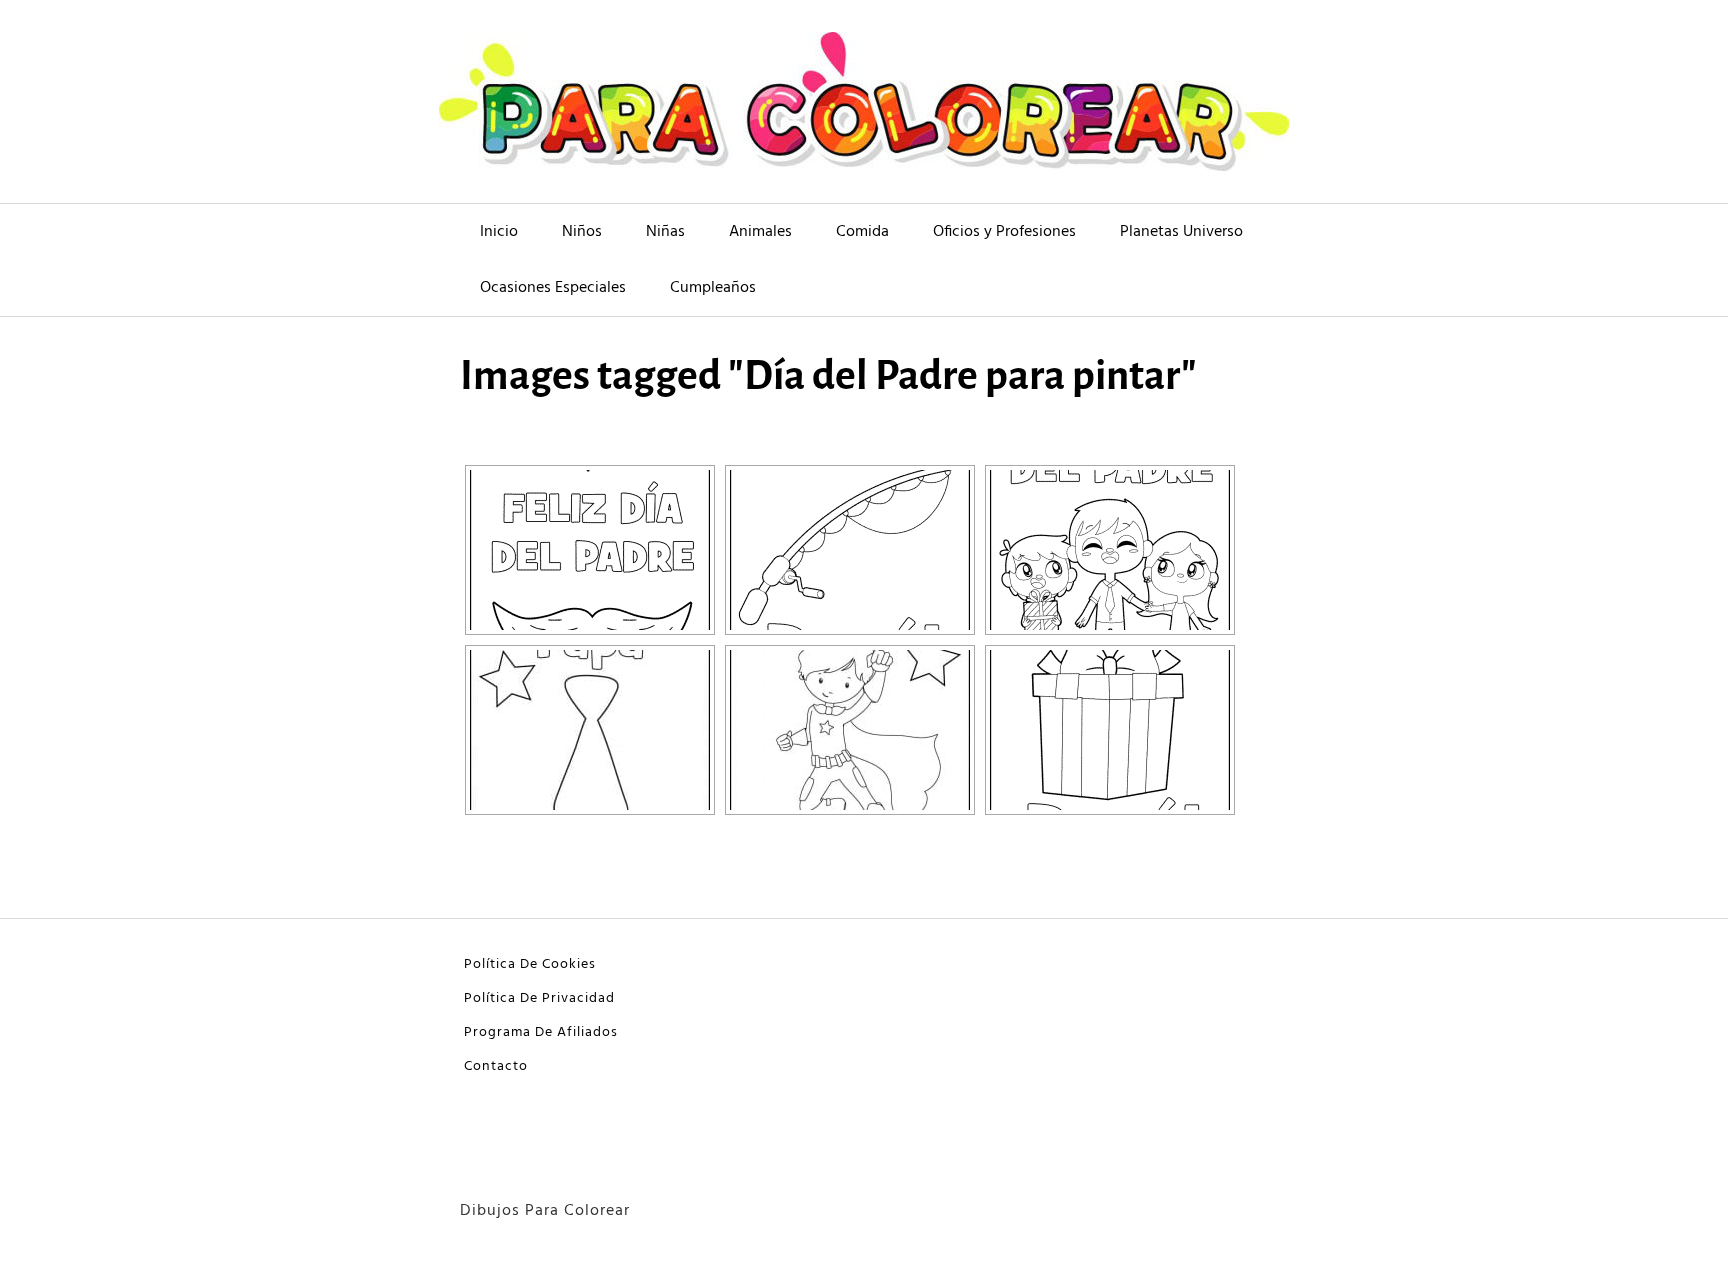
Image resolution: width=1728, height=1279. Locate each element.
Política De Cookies (530, 964)
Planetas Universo (1181, 232)
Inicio (499, 232)
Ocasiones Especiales (553, 288)
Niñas (665, 232)
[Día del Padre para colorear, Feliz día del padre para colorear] (590, 550)
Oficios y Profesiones (1004, 232)
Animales (760, 232)
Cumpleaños (713, 288)
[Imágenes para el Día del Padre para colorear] (850, 550)
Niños (582, 232)
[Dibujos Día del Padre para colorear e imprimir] (1110, 730)
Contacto (496, 1066)
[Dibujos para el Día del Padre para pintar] (1110, 550)
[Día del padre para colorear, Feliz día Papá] (590, 730)
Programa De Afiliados (541, 1032)
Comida (862, 232)
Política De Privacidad (539, 998)
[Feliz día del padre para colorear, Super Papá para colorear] (850, 730)
